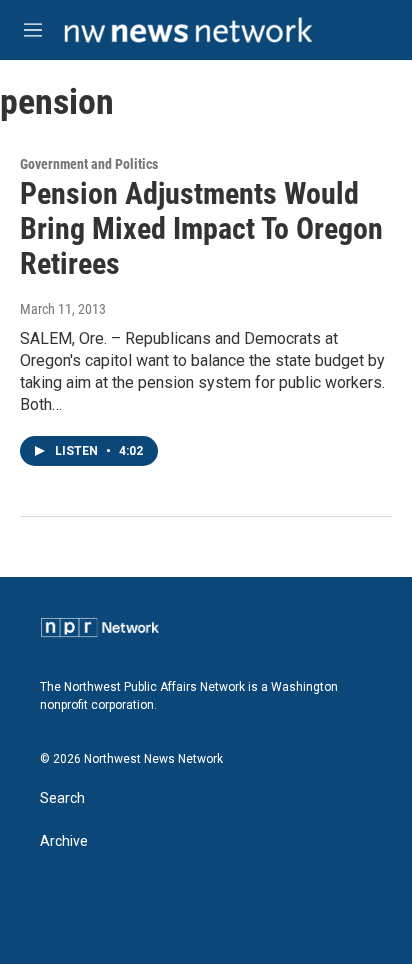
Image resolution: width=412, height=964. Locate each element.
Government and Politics (89, 164)
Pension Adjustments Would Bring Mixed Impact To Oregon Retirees (201, 228)
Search (62, 798)
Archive (64, 841)
